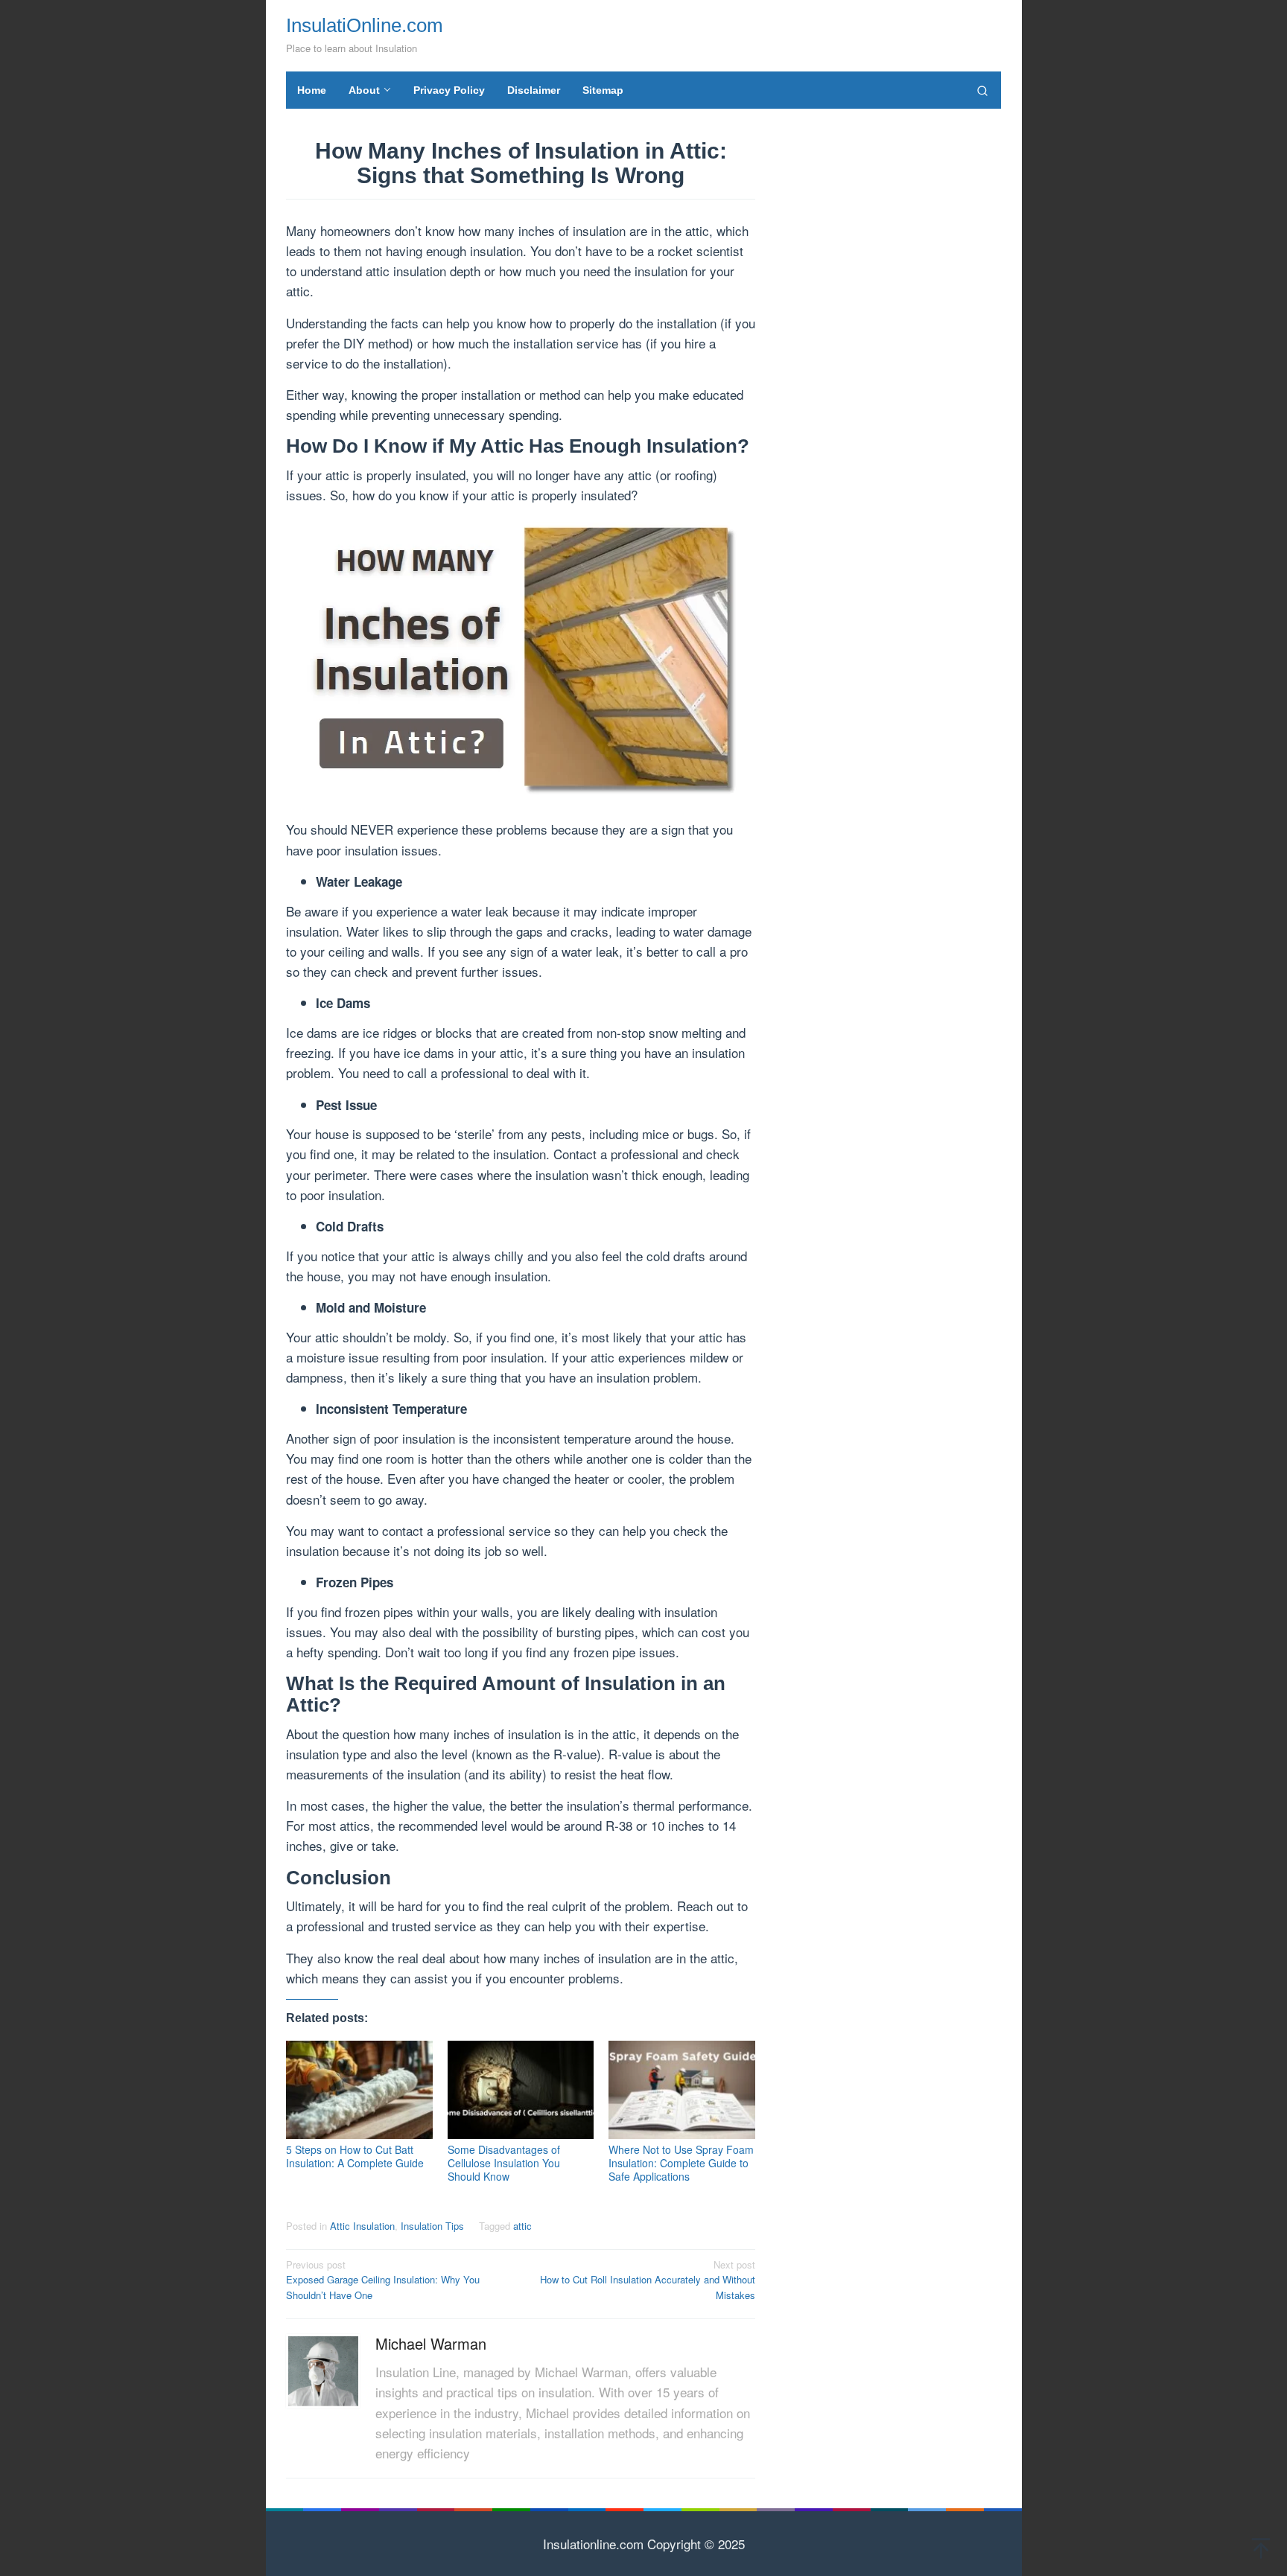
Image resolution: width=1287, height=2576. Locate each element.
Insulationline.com (593, 2544)
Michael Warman (431, 2343)
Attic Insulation (362, 2226)
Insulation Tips (432, 2226)
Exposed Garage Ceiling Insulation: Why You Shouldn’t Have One (383, 2280)
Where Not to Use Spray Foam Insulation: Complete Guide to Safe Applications (681, 2163)
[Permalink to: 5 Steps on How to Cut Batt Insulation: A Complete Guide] (359, 2090)
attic (522, 2226)
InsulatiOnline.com (365, 25)
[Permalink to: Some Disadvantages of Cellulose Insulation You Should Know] (521, 2090)
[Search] (982, 90)
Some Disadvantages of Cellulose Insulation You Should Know (504, 2163)
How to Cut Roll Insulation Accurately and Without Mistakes (648, 2280)
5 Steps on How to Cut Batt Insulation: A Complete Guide (355, 2156)
